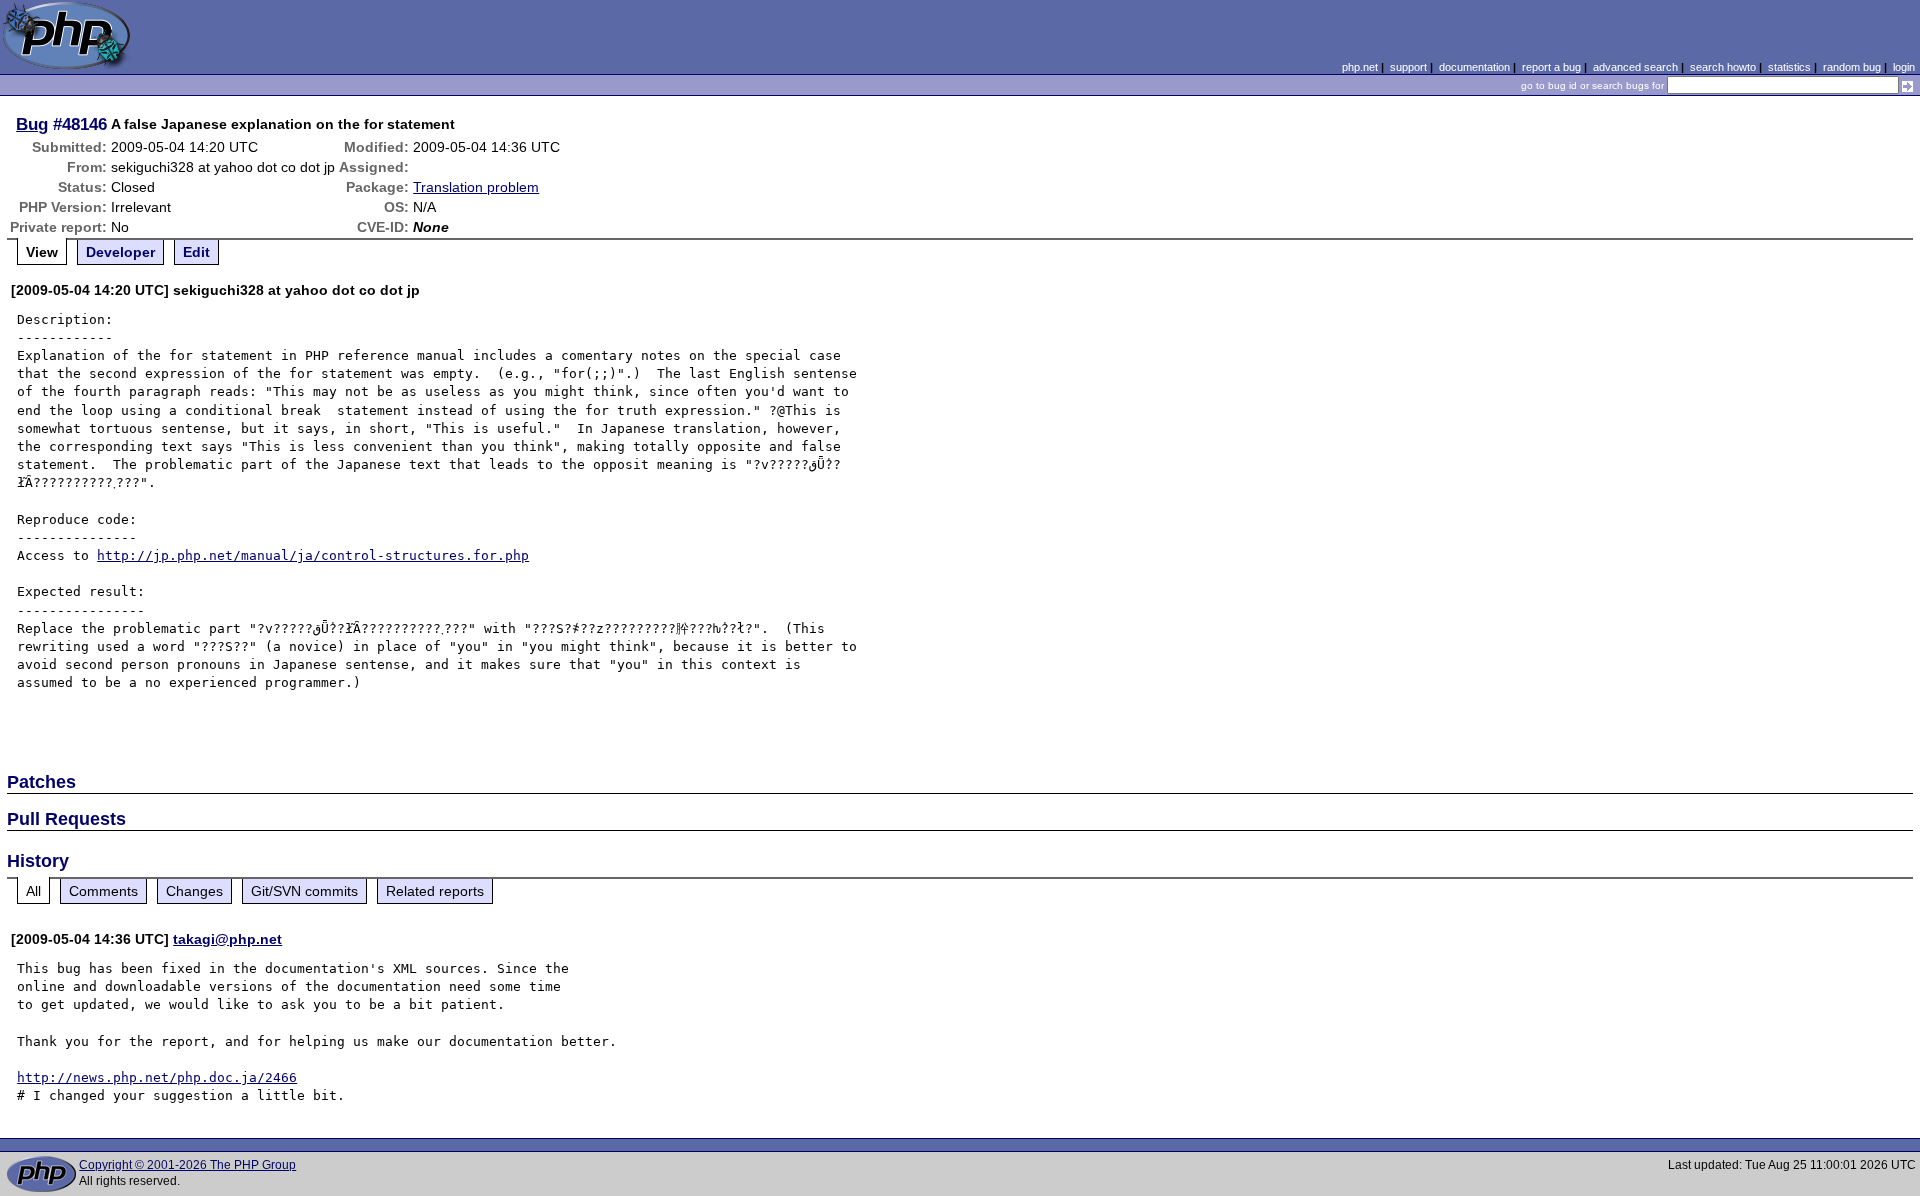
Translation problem (476, 187)
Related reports (435, 891)
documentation (1474, 67)
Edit (196, 252)
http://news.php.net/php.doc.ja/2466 (157, 1077)
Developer (120, 252)
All (33, 891)
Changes (194, 891)
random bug (1852, 67)
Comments (103, 891)
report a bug (1551, 67)
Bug (32, 124)
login (1904, 67)
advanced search (1635, 67)
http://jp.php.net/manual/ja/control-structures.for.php (313, 555)
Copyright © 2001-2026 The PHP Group (187, 1165)
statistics (1789, 67)
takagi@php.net (227, 939)
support (1408, 67)
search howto (1723, 67)
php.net (1360, 67)
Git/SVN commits (304, 891)
